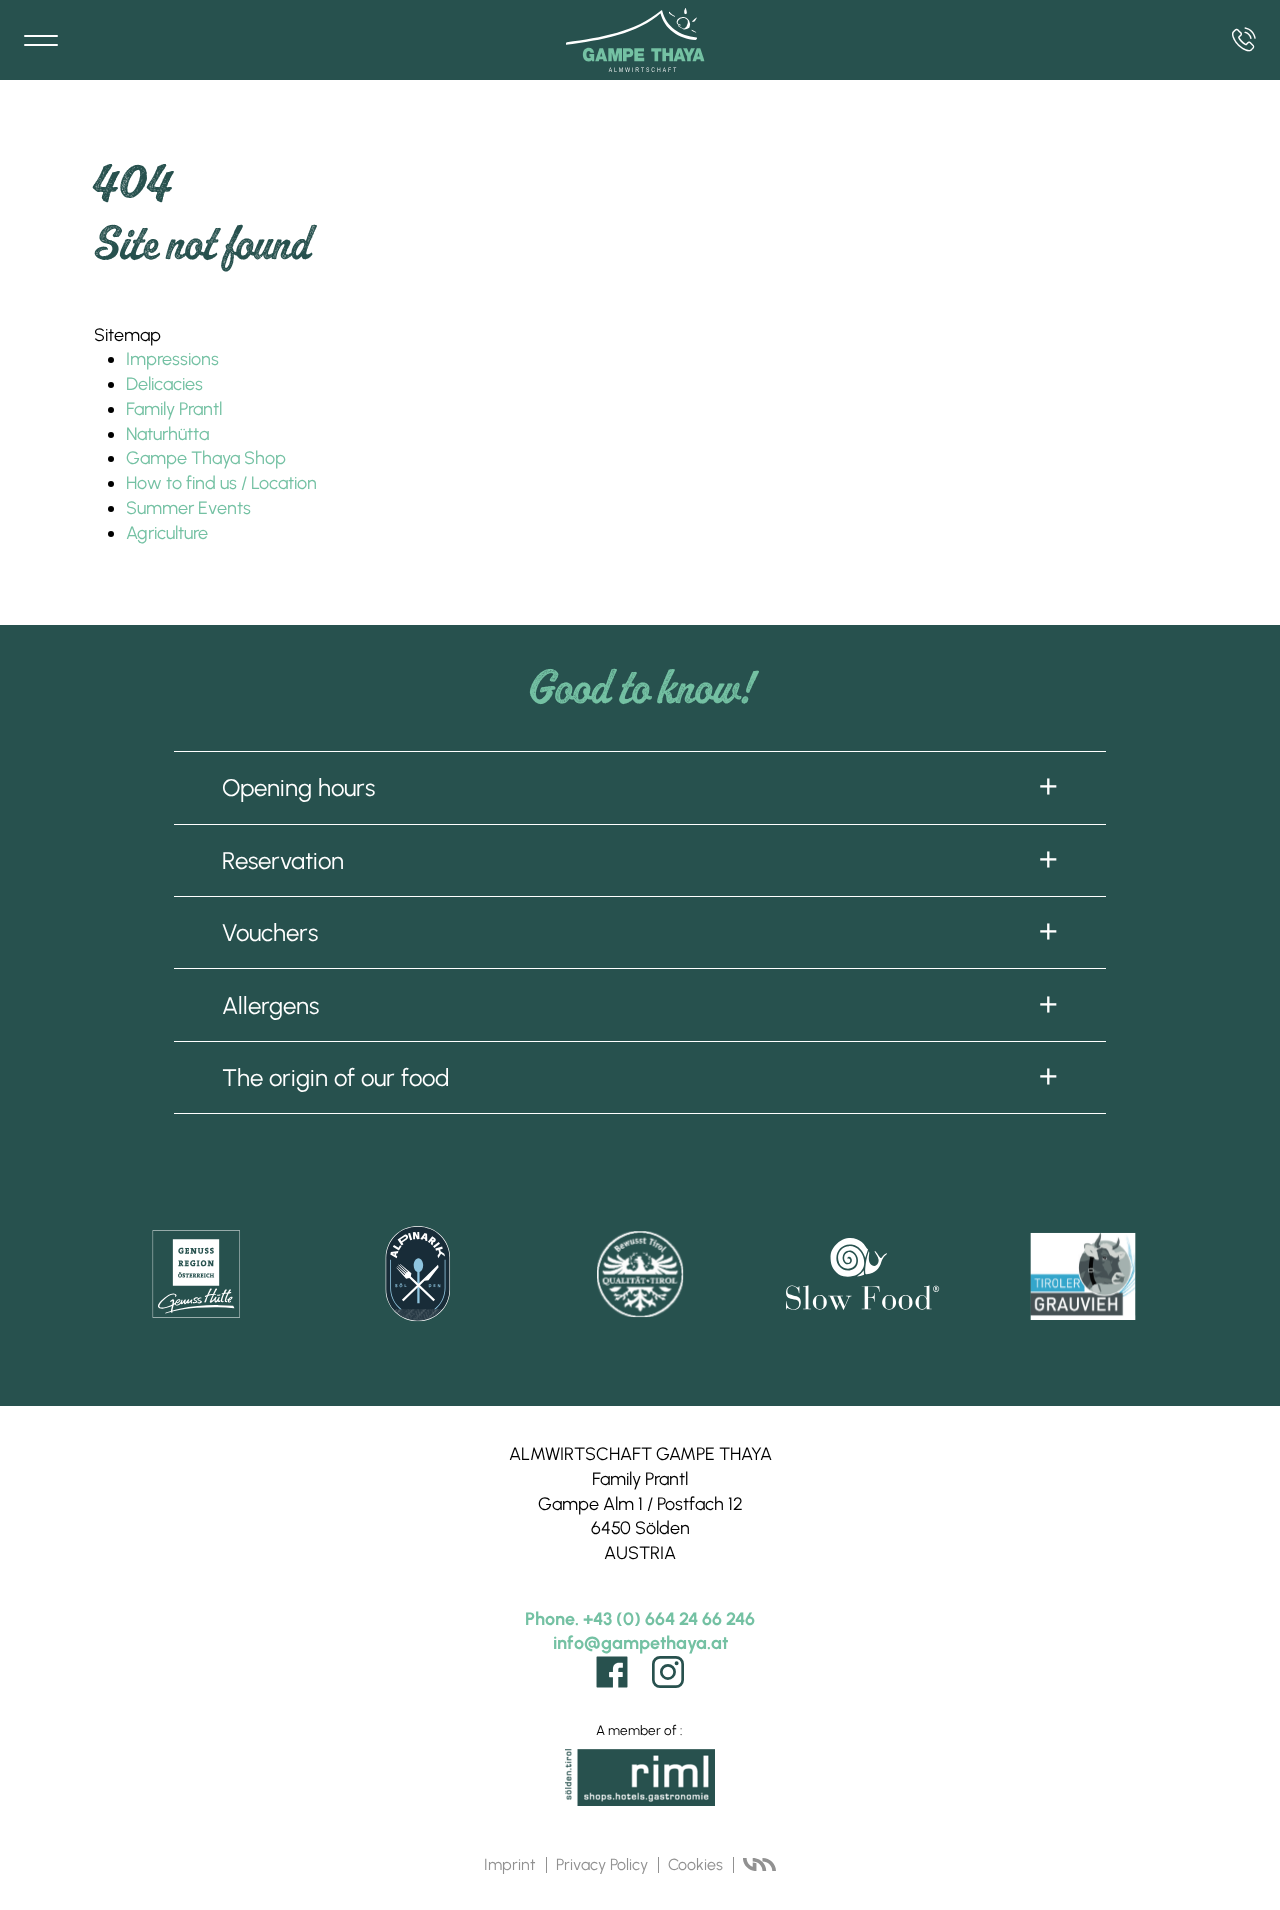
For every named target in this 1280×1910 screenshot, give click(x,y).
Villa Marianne (759, 1865)
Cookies (695, 1864)
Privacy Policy (602, 1864)
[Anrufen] (1244, 40)
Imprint (510, 1864)
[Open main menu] (42, 40)
